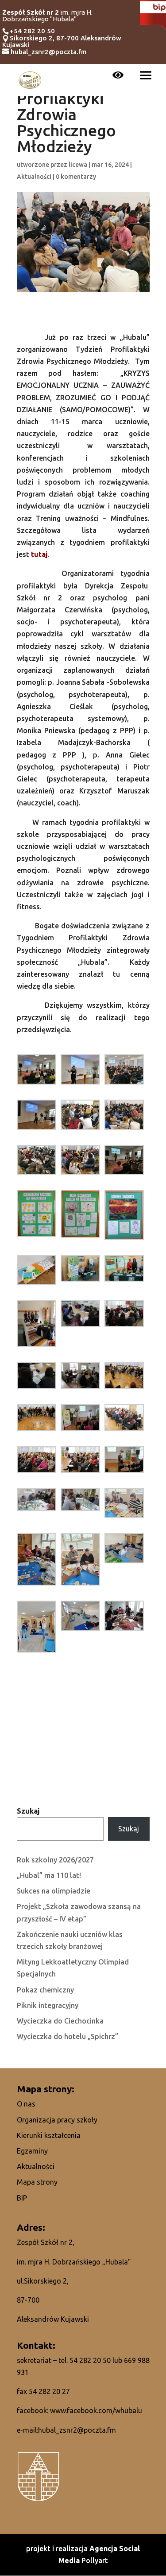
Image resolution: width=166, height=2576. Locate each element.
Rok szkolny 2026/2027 (55, 1860)
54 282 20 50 (90, 2360)
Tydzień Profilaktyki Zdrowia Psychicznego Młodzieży (66, 115)
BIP (22, 2198)
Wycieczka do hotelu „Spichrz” (68, 2036)
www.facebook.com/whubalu (96, 2410)
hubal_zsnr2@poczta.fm (77, 2430)
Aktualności (34, 177)
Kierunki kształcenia (49, 2135)
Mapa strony (37, 2182)
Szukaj (28, 1811)
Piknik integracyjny (48, 2005)
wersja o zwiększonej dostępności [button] (118, 76)
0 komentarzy (76, 177)
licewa (78, 165)
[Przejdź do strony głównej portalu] (30, 79)
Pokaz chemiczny (45, 1990)
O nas (26, 2104)
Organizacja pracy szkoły (57, 2120)
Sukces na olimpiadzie (54, 1891)
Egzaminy (32, 2151)
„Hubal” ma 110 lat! (49, 1875)
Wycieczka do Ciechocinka (60, 2021)
